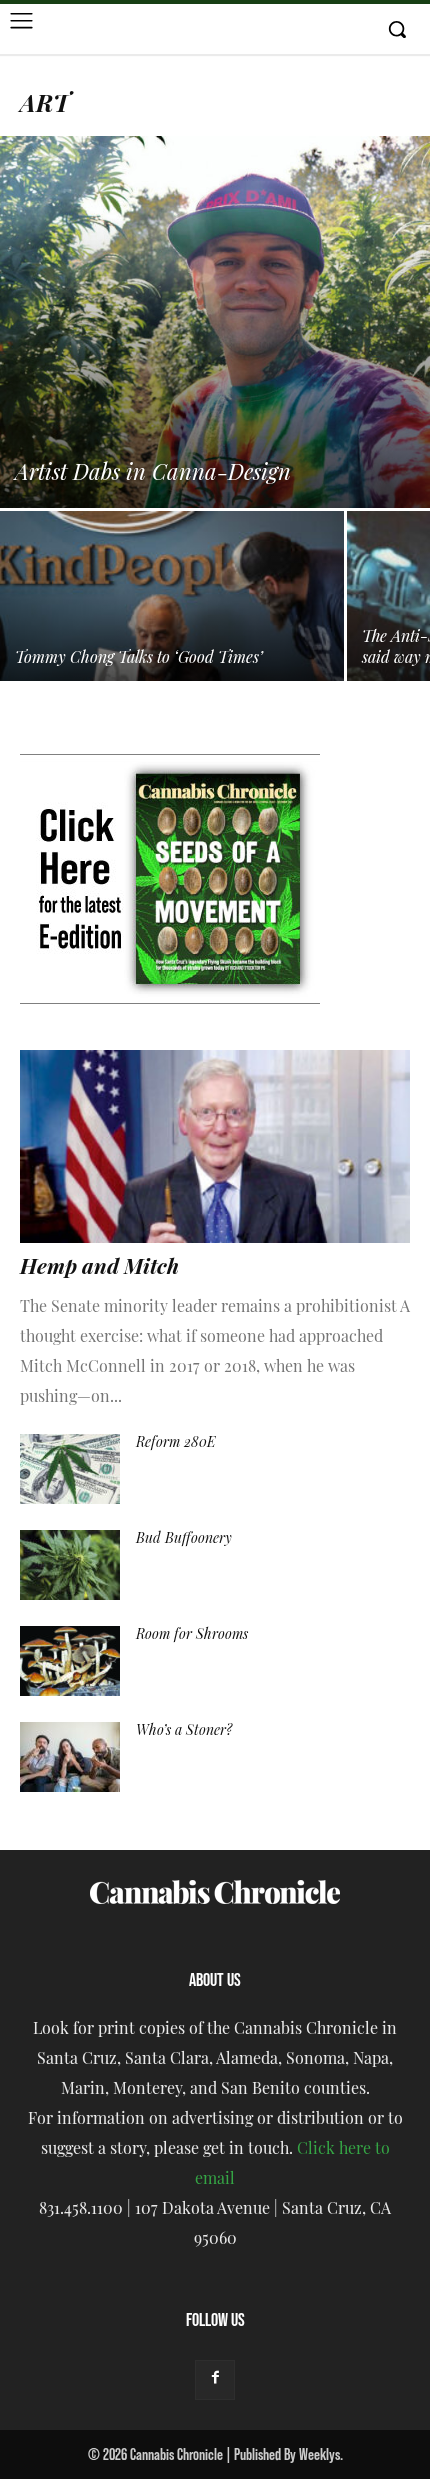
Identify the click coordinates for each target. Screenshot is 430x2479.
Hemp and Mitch (99, 1268)
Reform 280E (176, 1443)
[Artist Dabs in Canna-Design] (215, 322)
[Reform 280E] (70, 1469)
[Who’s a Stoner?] (70, 1757)
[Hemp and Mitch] (215, 1146)
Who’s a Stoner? (184, 1731)
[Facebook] (215, 2380)
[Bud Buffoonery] (70, 1565)
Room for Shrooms (192, 1635)
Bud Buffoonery (184, 1539)
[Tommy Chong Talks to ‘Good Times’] (172, 639)
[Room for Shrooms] (70, 1661)
